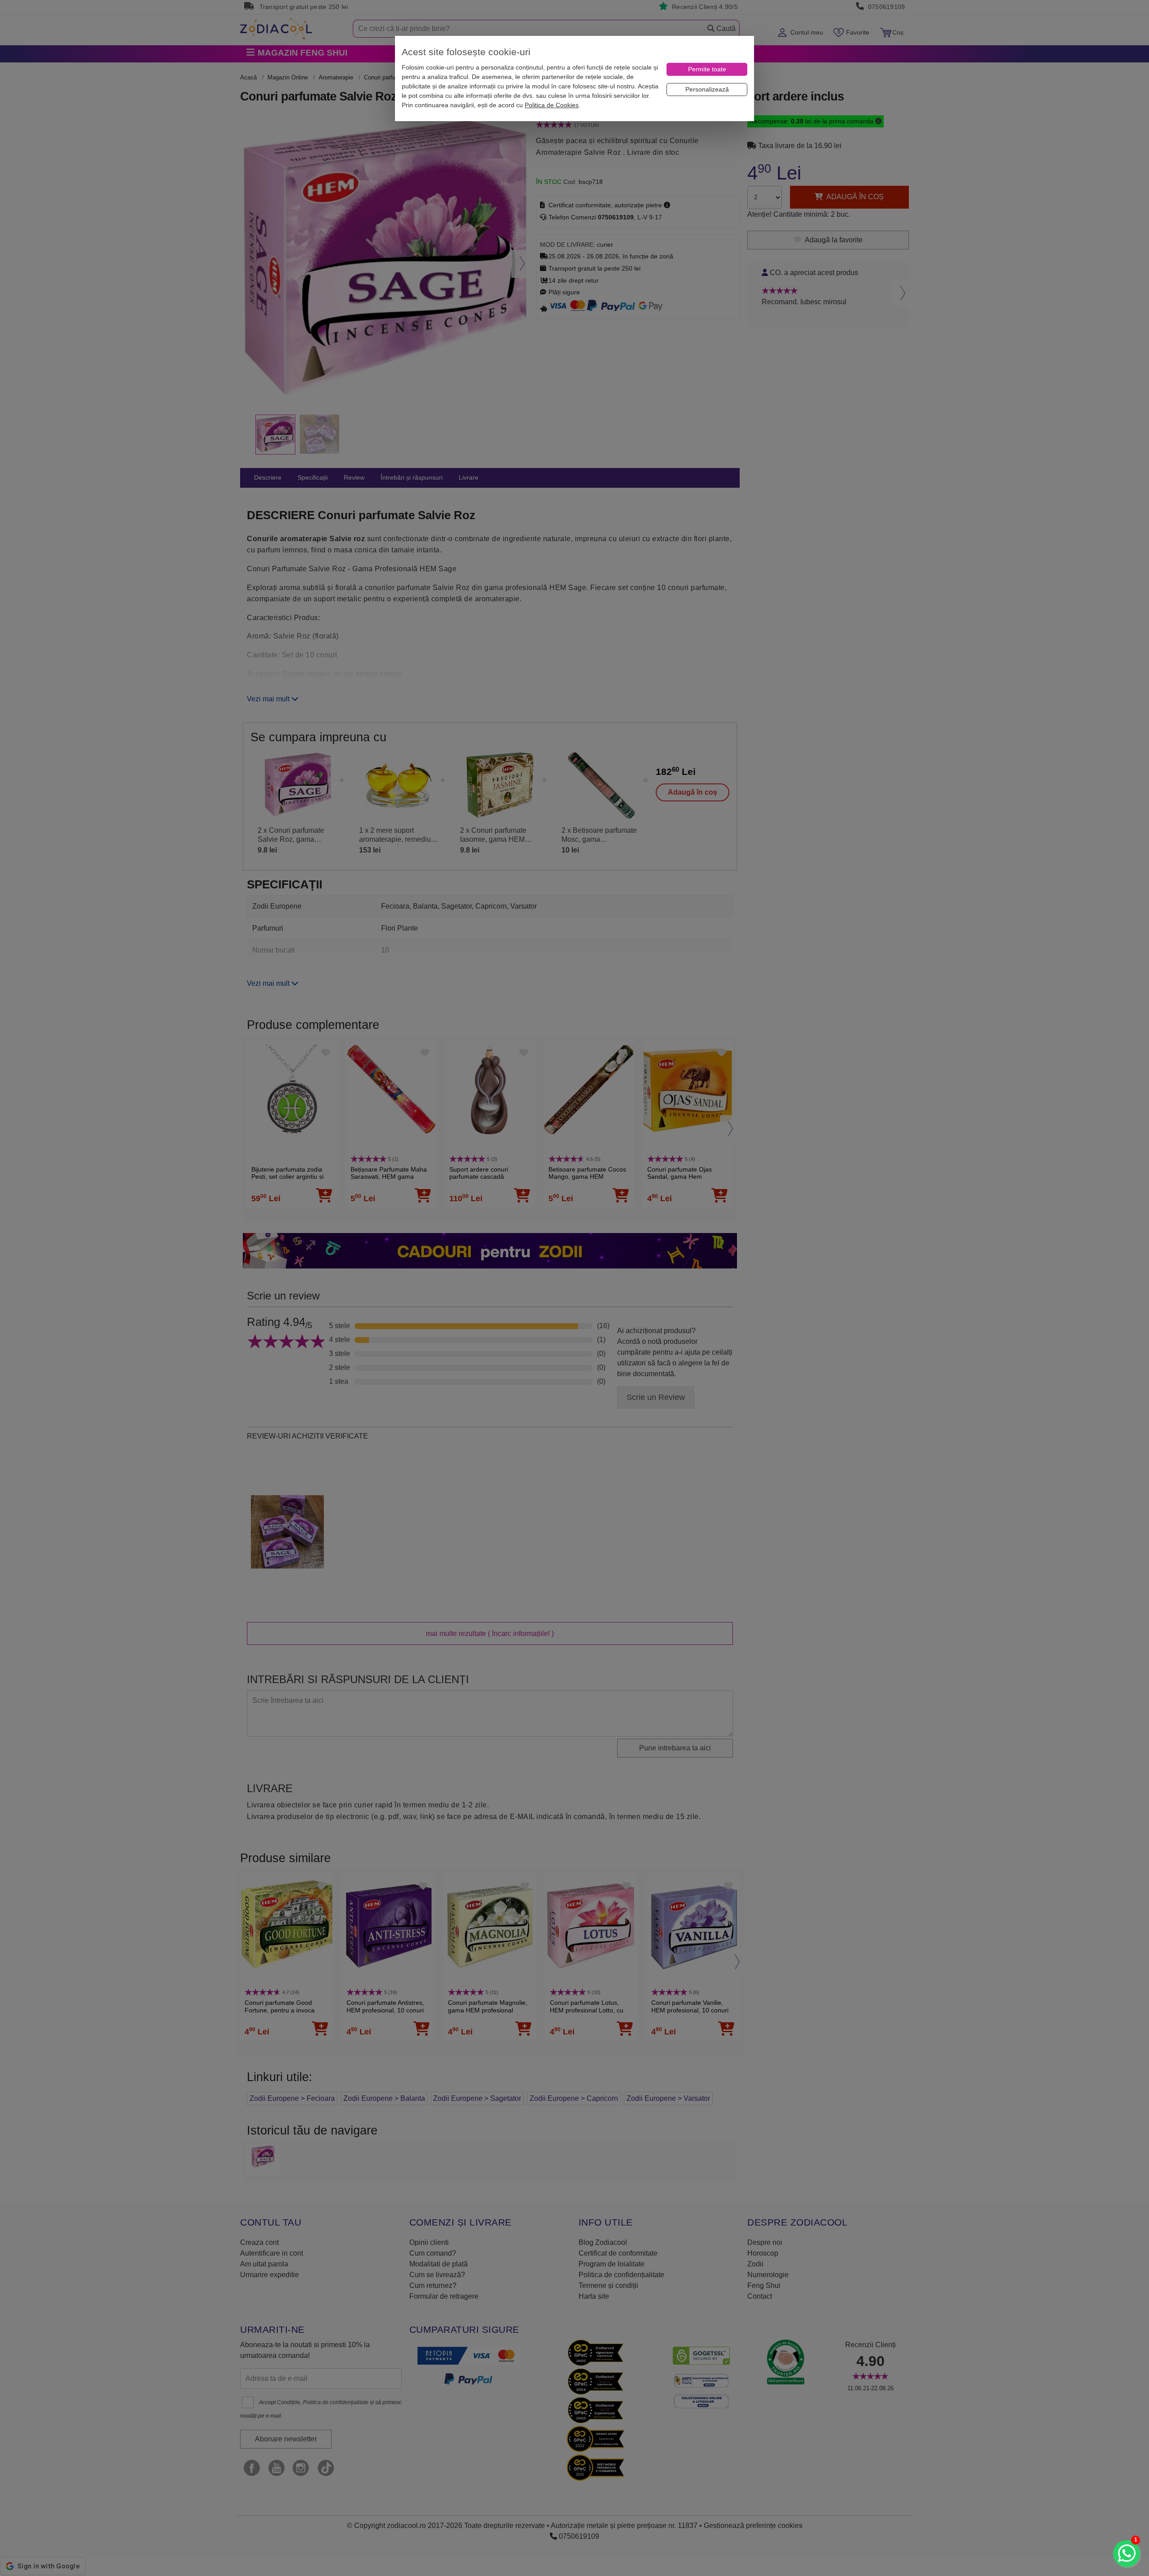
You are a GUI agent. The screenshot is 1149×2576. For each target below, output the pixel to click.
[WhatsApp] (1127, 2554)
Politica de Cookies (552, 105)
